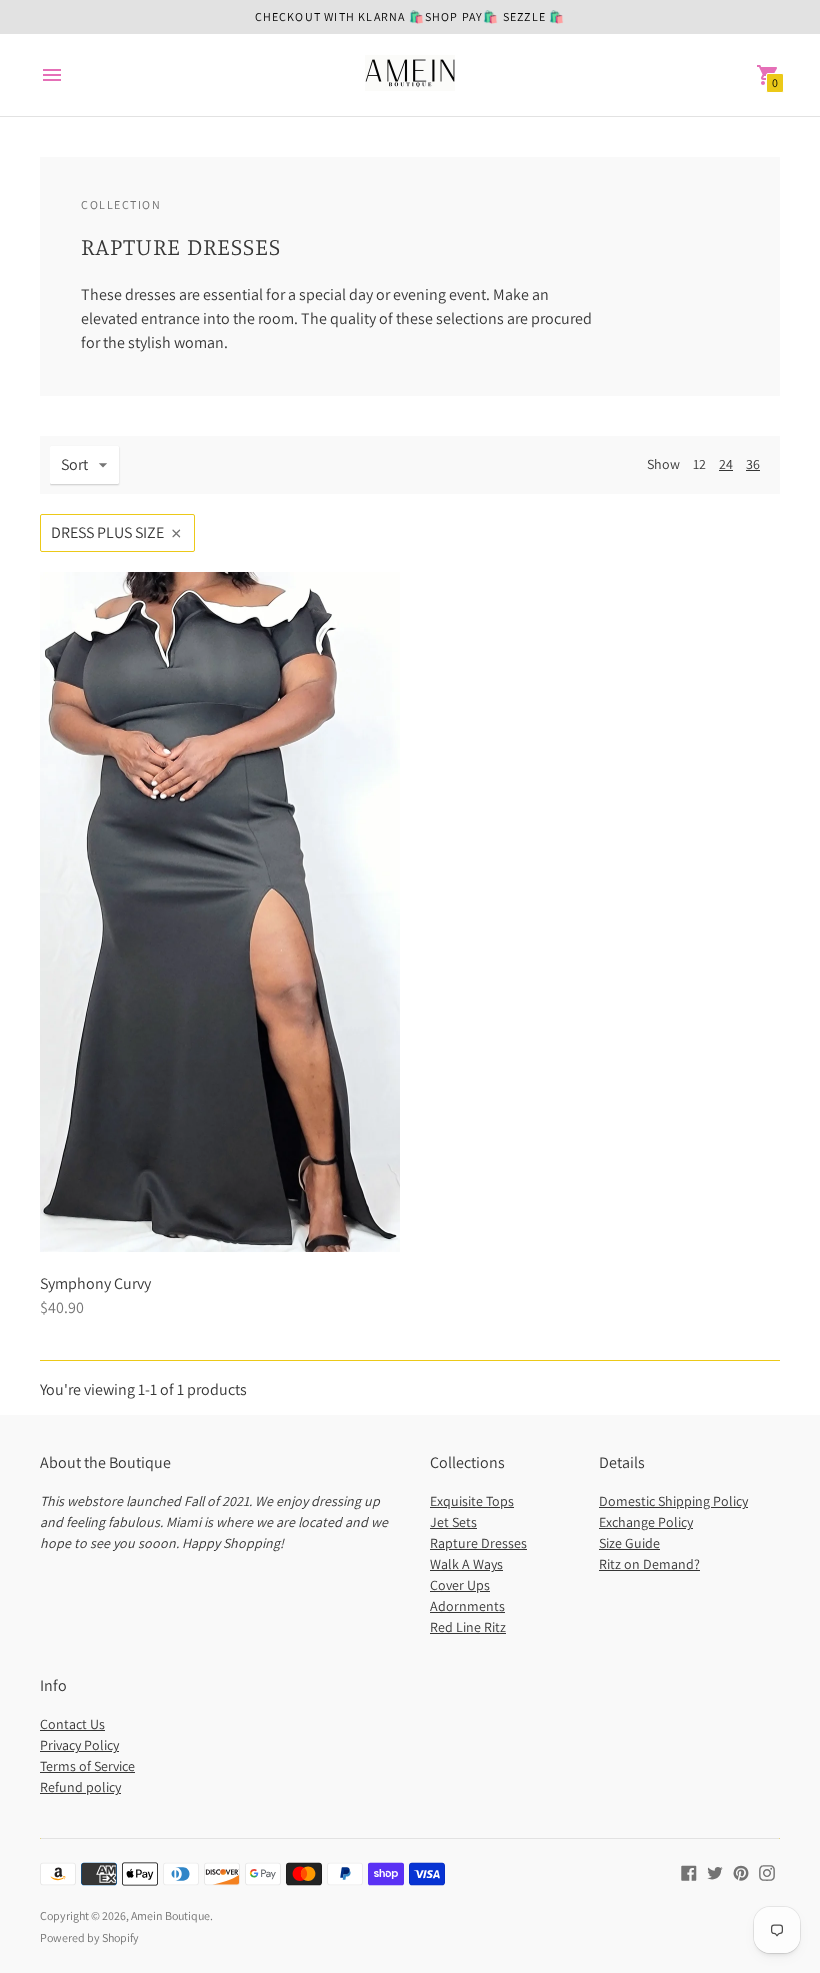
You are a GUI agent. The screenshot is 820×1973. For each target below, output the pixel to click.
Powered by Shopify (89, 1937)
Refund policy (80, 1787)
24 (726, 464)
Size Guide (629, 1543)
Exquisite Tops (472, 1501)
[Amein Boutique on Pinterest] (741, 1871)
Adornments (467, 1606)
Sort (74, 464)
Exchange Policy (646, 1522)
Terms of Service (87, 1766)
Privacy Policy (79, 1745)
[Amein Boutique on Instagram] (767, 1871)
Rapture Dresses (478, 1543)
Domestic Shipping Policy (673, 1501)
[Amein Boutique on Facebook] (689, 1871)
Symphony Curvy (95, 1283)
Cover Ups (460, 1585)
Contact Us (72, 1724)
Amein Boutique (170, 1915)
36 (753, 464)
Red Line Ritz (468, 1627)
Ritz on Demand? (649, 1564)
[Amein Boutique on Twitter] (715, 1871)
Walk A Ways (466, 1564)
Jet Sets (453, 1522)
